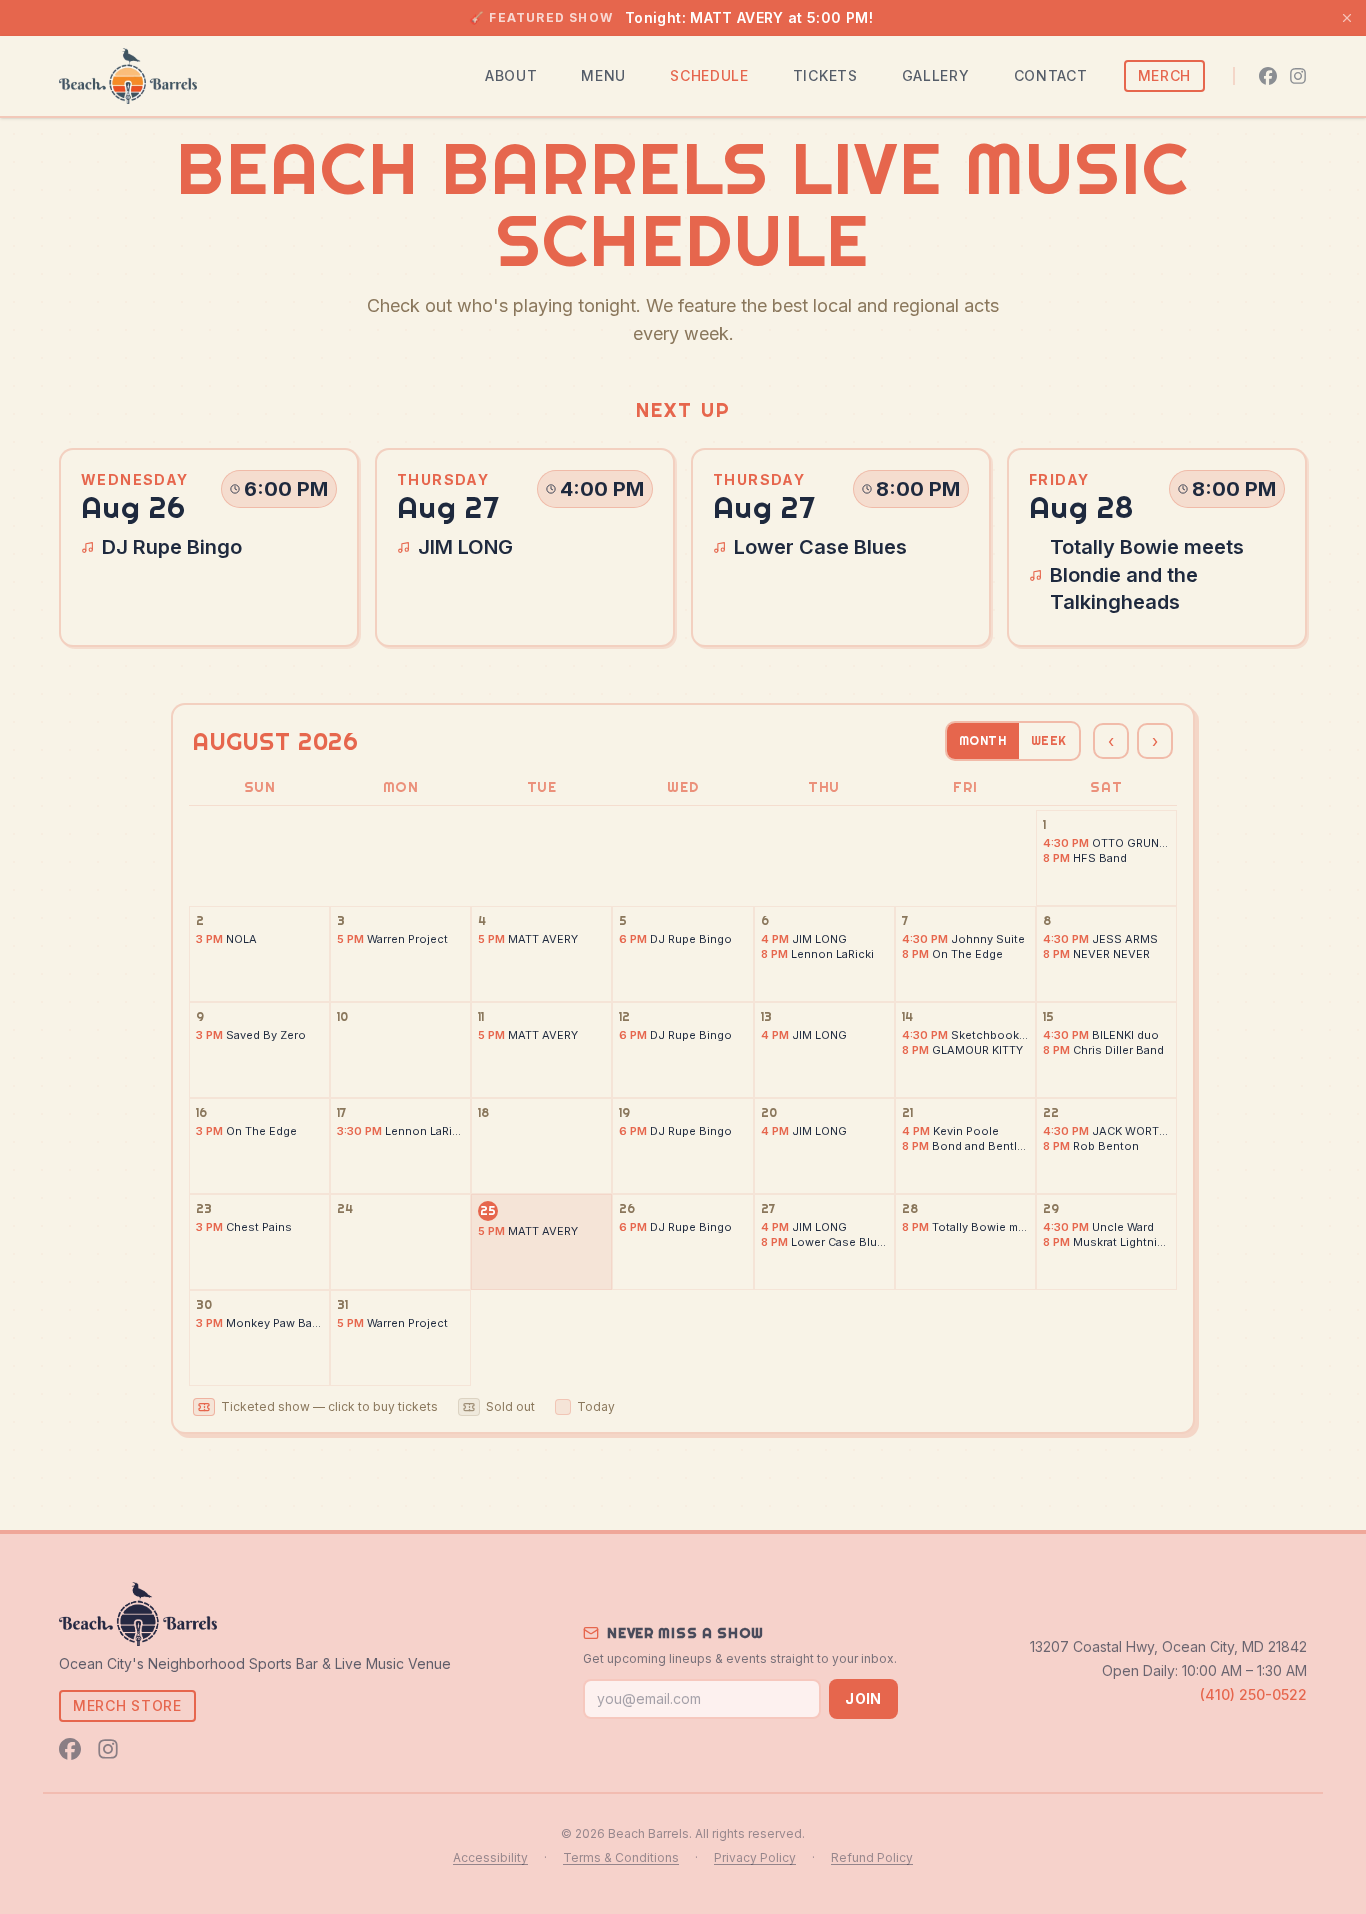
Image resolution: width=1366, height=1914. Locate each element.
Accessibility (490, 1857)
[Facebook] (1268, 76)
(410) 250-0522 (1253, 1694)
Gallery (936, 75)
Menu (603, 75)
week (1049, 740)
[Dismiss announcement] (1347, 18)
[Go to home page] (128, 76)
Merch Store (127, 1705)
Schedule (709, 75)
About (511, 75)
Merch (1165, 75)
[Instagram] (1298, 76)
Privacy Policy (755, 1857)
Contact (1051, 75)
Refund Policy (872, 1857)
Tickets (825, 75)
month (983, 740)
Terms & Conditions (621, 1857)
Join (863, 1698)
